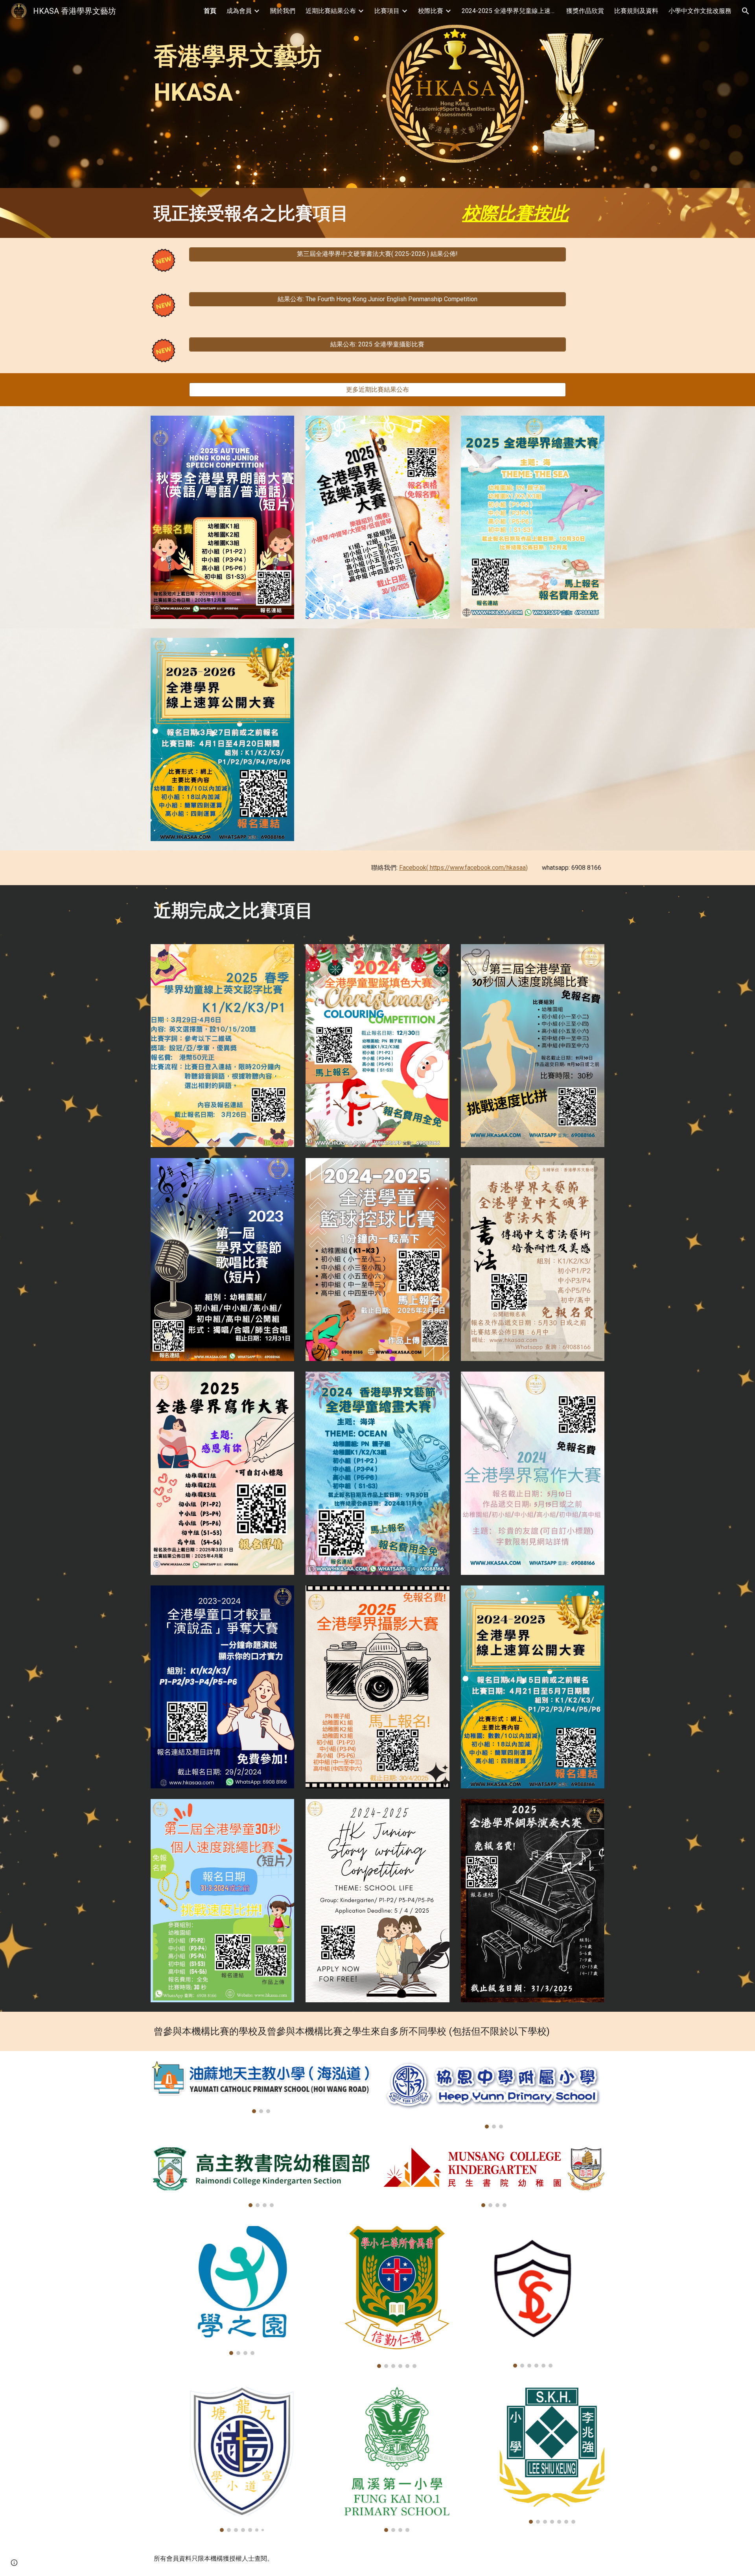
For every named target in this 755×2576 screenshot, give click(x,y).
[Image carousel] (261, 2087)
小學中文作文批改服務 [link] (700, 11)
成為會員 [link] (239, 11)
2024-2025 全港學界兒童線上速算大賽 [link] (509, 11)
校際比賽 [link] (431, 11)
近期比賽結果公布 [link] (331, 11)
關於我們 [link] (283, 11)
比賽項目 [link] (387, 11)
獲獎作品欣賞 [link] (585, 11)
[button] (746, 11)
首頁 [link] (210, 11)
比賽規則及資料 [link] (636, 11)
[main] (261, 68)
